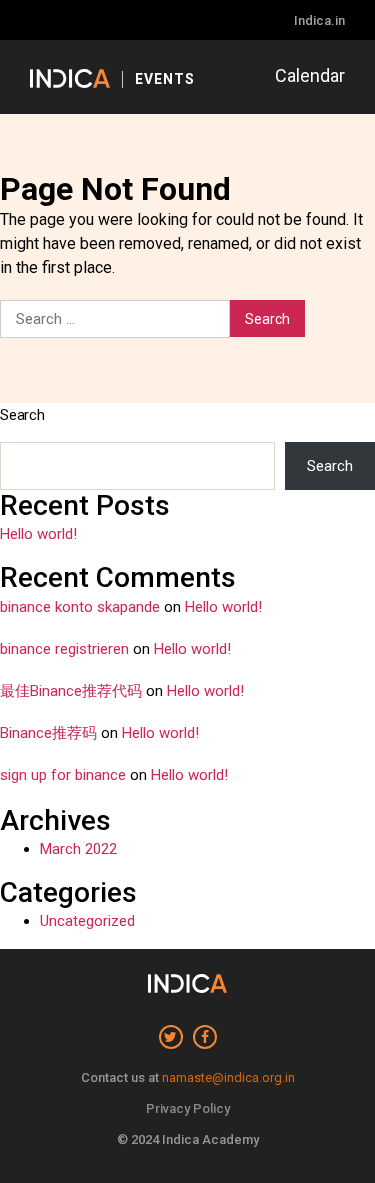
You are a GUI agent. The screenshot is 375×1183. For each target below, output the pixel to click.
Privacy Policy (188, 1108)
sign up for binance (63, 775)
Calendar (310, 75)
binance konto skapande (80, 607)
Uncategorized (87, 921)
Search (22, 415)
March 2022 (78, 849)
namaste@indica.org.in (228, 1077)
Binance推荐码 (48, 733)
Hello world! (38, 534)
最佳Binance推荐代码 (71, 691)
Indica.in (319, 20)
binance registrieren (64, 649)
